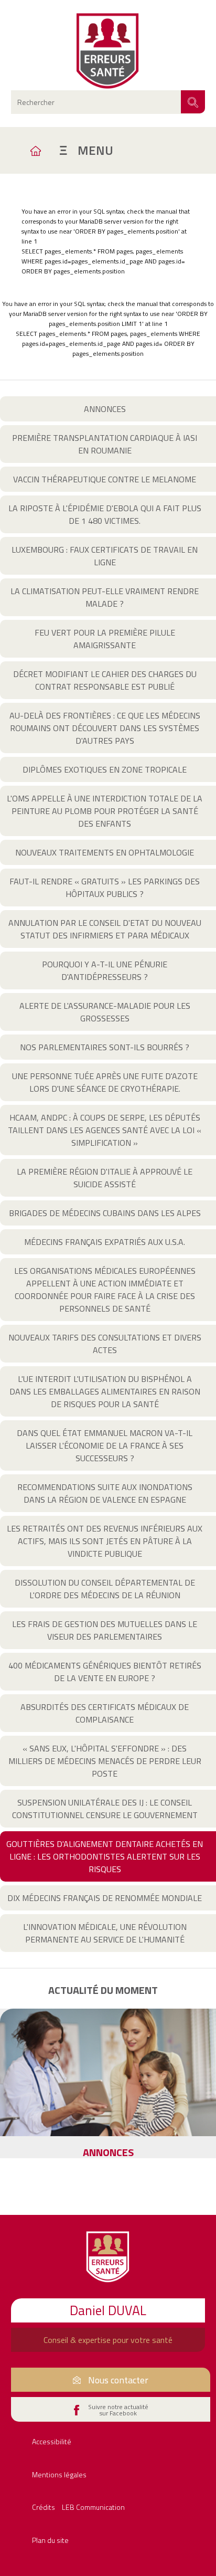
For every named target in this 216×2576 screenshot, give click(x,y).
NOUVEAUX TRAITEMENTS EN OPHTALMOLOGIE (105, 852)
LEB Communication (93, 2507)
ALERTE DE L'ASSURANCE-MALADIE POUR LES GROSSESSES (105, 1012)
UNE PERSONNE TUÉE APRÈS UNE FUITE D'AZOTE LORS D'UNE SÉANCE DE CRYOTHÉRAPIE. (105, 1082)
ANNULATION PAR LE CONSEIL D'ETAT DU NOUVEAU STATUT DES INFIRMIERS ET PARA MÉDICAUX (105, 929)
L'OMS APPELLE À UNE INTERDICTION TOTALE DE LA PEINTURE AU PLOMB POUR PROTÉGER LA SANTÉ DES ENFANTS (105, 811)
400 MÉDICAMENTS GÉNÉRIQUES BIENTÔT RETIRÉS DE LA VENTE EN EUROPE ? (105, 1672)
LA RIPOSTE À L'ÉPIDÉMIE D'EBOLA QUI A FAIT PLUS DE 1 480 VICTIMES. (105, 514)
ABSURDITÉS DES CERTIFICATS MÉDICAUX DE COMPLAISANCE (105, 1713)
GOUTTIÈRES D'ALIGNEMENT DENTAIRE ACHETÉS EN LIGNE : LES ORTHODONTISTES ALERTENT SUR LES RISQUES (105, 1856)
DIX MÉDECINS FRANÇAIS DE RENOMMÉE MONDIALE (105, 1898)
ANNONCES (105, 409)
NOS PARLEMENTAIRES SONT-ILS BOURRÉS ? (105, 1047)
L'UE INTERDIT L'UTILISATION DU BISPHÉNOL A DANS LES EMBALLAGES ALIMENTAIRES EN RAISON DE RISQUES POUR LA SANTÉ (105, 1391)
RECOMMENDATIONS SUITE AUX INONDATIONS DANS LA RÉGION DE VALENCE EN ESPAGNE (105, 1493)
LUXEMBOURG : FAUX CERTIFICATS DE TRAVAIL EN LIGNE (105, 556)
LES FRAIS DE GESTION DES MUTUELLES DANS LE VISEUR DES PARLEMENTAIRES (105, 1630)
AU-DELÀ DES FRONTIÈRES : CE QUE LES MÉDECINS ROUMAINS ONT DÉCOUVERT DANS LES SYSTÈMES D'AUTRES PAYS (105, 728)
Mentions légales (59, 2474)
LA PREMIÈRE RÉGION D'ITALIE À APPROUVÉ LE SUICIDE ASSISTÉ (105, 1178)
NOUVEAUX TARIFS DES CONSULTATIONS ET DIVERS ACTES (105, 1344)
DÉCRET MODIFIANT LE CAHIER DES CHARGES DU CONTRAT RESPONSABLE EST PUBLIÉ (105, 680)
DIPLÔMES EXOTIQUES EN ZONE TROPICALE (105, 769)
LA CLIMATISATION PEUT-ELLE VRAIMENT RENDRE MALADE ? (105, 597)
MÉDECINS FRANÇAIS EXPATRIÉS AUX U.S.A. (105, 1242)
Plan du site (50, 2540)
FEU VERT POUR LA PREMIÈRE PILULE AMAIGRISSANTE (105, 639)
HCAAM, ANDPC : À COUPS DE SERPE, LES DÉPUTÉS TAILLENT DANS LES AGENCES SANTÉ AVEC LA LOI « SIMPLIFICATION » (105, 1130)
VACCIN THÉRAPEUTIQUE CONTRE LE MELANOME (105, 479)
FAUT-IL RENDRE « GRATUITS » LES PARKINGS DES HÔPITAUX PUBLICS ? (105, 888)
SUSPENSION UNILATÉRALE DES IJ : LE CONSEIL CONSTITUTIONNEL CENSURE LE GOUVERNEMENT (105, 1809)
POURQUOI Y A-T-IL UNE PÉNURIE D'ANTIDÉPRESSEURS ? (105, 970)
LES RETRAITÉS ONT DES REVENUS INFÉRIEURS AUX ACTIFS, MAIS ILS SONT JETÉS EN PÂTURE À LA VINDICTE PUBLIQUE (105, 1541)
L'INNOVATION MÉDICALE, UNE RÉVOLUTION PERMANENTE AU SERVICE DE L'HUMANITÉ (105, 1933)
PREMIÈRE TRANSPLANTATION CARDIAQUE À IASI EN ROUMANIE (105, 444)
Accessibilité (52, 2441)
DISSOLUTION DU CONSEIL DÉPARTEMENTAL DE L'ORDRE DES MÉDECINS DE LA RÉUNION (105, 1589)
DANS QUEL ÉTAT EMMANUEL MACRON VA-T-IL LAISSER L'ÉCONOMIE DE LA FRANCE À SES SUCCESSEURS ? (105, 1445)
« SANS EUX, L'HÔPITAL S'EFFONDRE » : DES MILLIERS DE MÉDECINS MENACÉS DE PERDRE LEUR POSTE (105, 1761)
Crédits (44, 2507)
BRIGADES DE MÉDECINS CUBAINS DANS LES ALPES (105, 1213)
